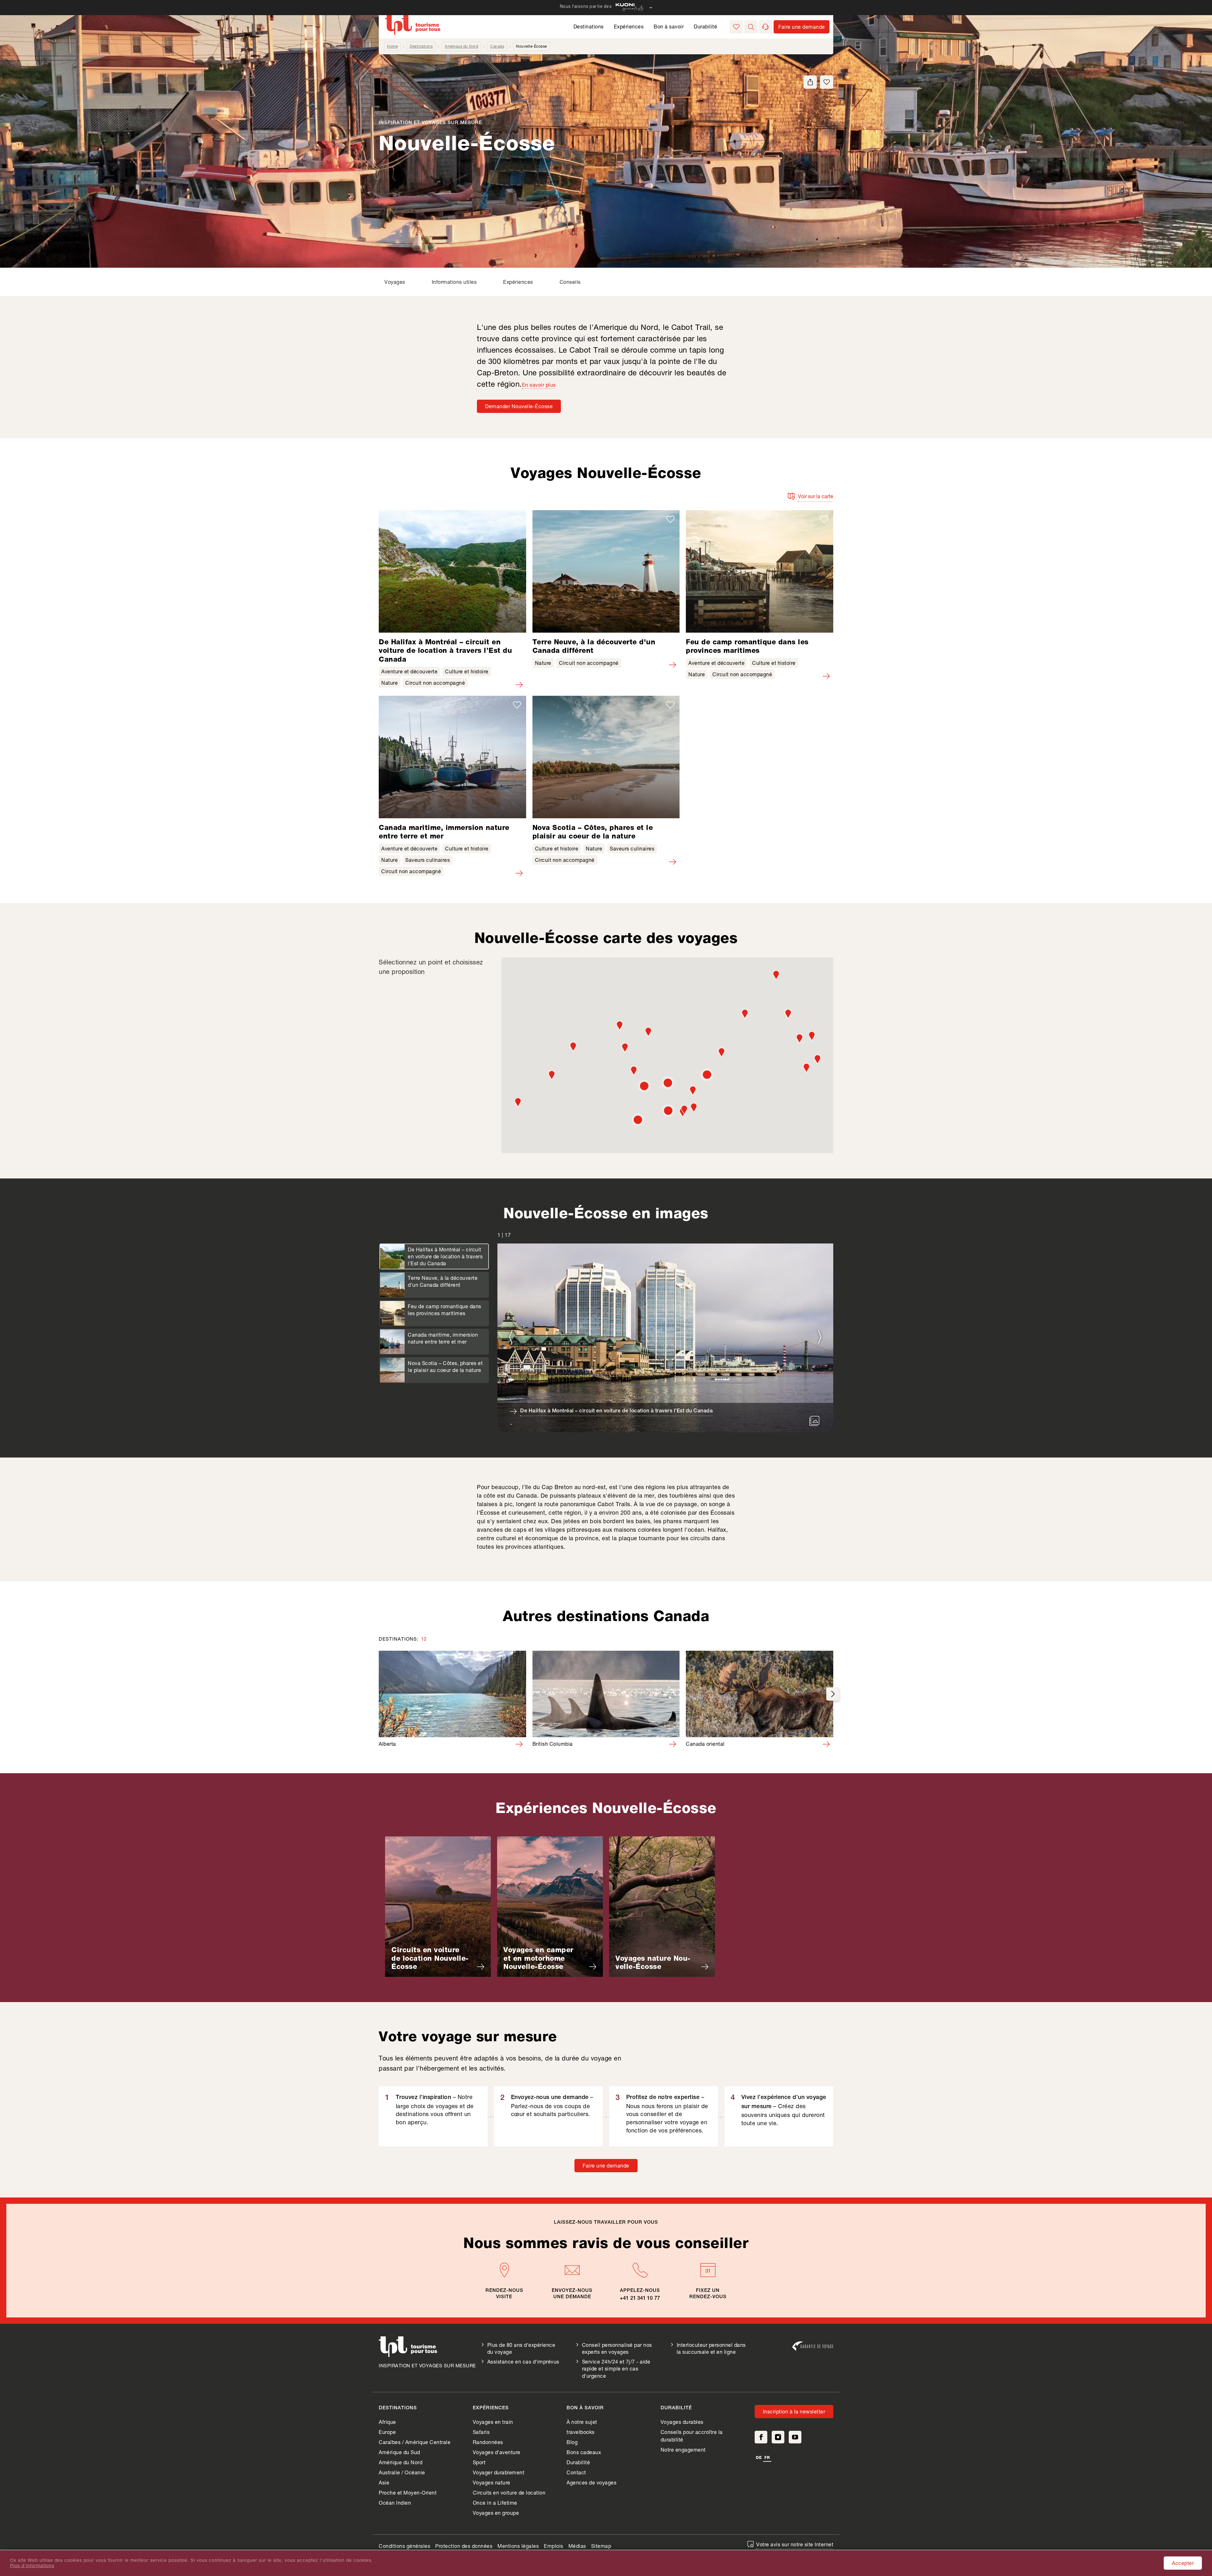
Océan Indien (395, 2503)
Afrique (387, 2422)
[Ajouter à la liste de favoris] (827, 82)
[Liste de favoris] (736, 27)
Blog (572, 2442)
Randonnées (488, 2442)
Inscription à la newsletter (794, 2411)
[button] (751, 27)
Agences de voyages (591, 2482)
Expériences (629, 26)
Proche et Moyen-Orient (408, 2493)
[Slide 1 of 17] (665, 1338)
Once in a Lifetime (495, 2503)
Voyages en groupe (496, 2513)
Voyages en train (493, 2422)
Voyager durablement (499, 2472)
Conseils (570, 282)
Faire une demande (606, 2165)
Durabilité (705, 26)
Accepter (1183, 2563)
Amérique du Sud (399, 2452)
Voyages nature (492, 2482)
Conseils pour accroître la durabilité (692, 2436)
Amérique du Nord (461, 46)
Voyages (395, 282)
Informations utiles (454, 282)
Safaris (481, 2432)
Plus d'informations (32, 2566)
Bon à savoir (669, 26)
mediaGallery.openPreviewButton (814, 1421)
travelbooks (581, 2432)
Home (392, 46)
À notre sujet (582, 2422)
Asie (384, 2482)
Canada (497, 46)
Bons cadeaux (584, 2452)
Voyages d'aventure (497, 2452)
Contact (576, 2472)
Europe (387, 2432)
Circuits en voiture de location (509, 2493)
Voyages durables (682, 2422)
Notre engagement (683, 2450)
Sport (479, 2462)
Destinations (589, 26)
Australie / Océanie (402, 2472)
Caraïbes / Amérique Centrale (415, 2442)
